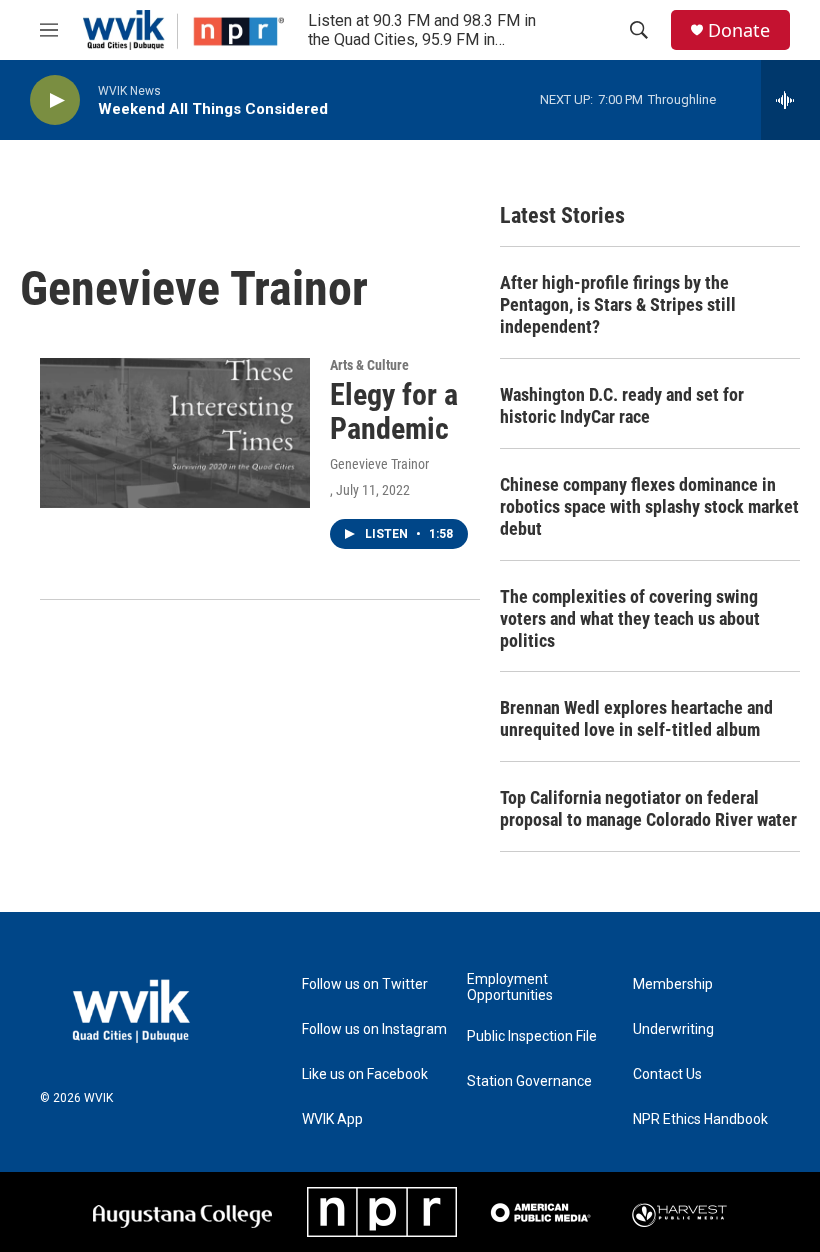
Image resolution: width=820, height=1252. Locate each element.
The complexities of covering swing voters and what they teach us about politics (630, 618)
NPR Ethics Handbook (700, 1119)
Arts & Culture (369, 365)
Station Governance (529, 1081)
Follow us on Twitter (365, 984)
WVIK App (332, 1119)
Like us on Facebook (365, 1074)
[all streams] (790, 100)
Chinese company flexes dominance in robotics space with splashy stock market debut (649, 506)
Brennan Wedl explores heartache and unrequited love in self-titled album (636, 718)
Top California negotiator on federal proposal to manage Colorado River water (648, 808)
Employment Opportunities (510, 987)
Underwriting (673, 1029)
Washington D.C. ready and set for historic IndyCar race (622, 405)
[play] (55, 100)
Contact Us (667, 1074)
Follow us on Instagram (374, 1029)
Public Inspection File (532, 1036)
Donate (739, 30)
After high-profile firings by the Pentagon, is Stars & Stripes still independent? (618, 304)
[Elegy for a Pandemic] (175, 433)
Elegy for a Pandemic (394, 412)
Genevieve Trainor (379, 464)
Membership (673, 984)
